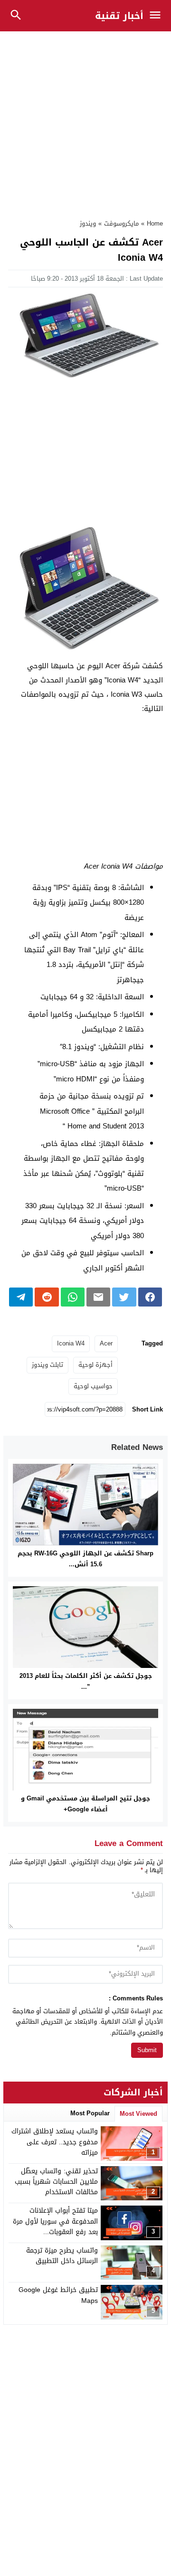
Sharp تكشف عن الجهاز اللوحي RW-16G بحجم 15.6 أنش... (85, 1559)
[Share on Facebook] (150, 1297)
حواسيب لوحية (93, 1386)
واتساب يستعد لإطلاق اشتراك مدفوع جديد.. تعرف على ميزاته (55, 2142)
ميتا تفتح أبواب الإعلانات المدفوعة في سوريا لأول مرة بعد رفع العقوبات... (55, 2221)
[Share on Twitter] (124, 1297)
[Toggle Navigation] (157, 16)
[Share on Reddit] (47, 1297)
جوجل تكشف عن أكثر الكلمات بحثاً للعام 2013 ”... (86, 1681)
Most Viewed (138, 2114)
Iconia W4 (71, 1343)
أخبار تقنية (119, 16)
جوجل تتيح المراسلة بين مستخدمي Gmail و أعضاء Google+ (85, 1804)
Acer (106, 1343)
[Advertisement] (85, 120)
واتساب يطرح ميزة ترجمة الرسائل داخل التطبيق (62, 2256)
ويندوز (88, 223)
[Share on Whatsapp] (73, 1297)
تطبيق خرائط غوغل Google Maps (58, 2295)
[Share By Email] (98, 1297)
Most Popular (90, 2113)
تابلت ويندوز (47, 1365)
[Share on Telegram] (21, 1297)
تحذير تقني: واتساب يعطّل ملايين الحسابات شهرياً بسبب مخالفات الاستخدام (56, 2182)
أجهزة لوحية (95, 1365)
